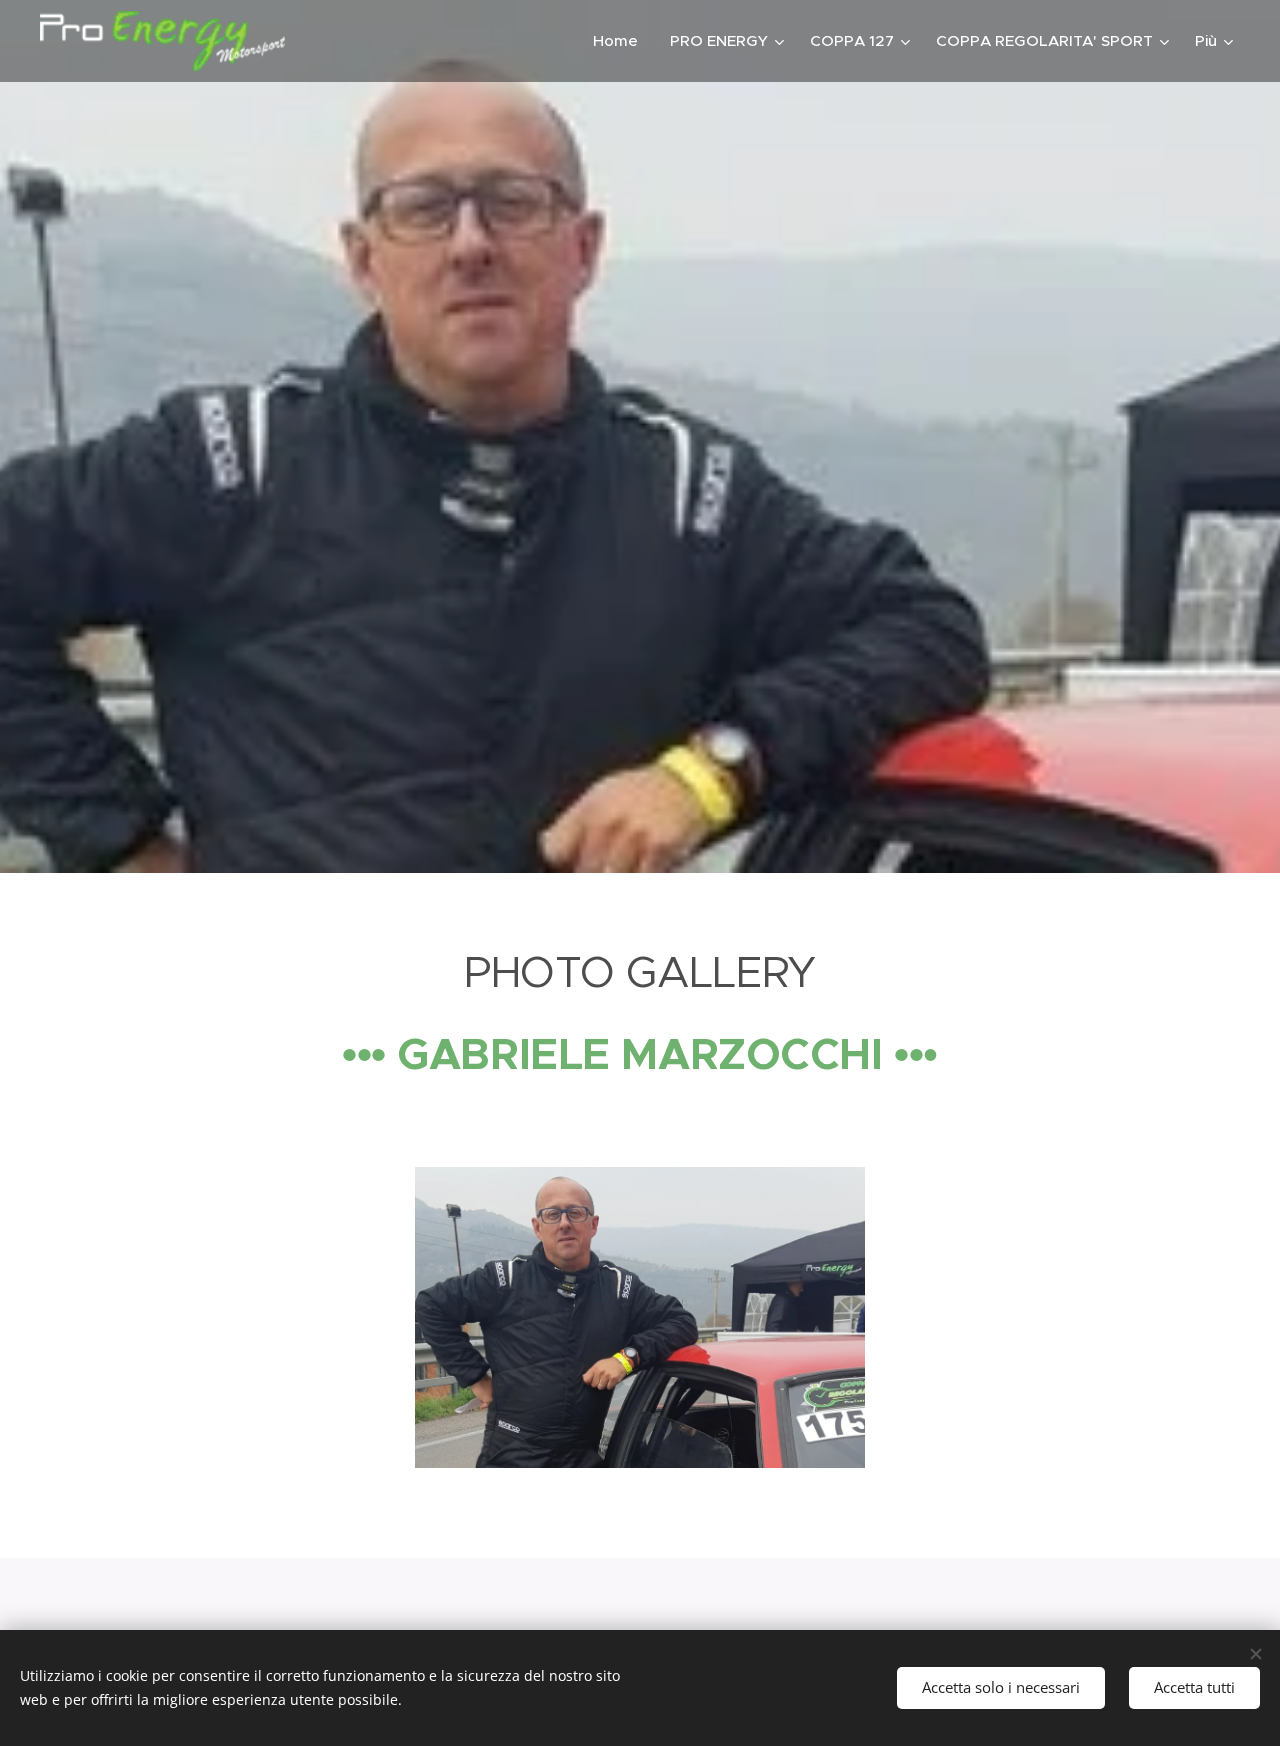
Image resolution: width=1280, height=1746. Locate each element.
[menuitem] (621, 41)
